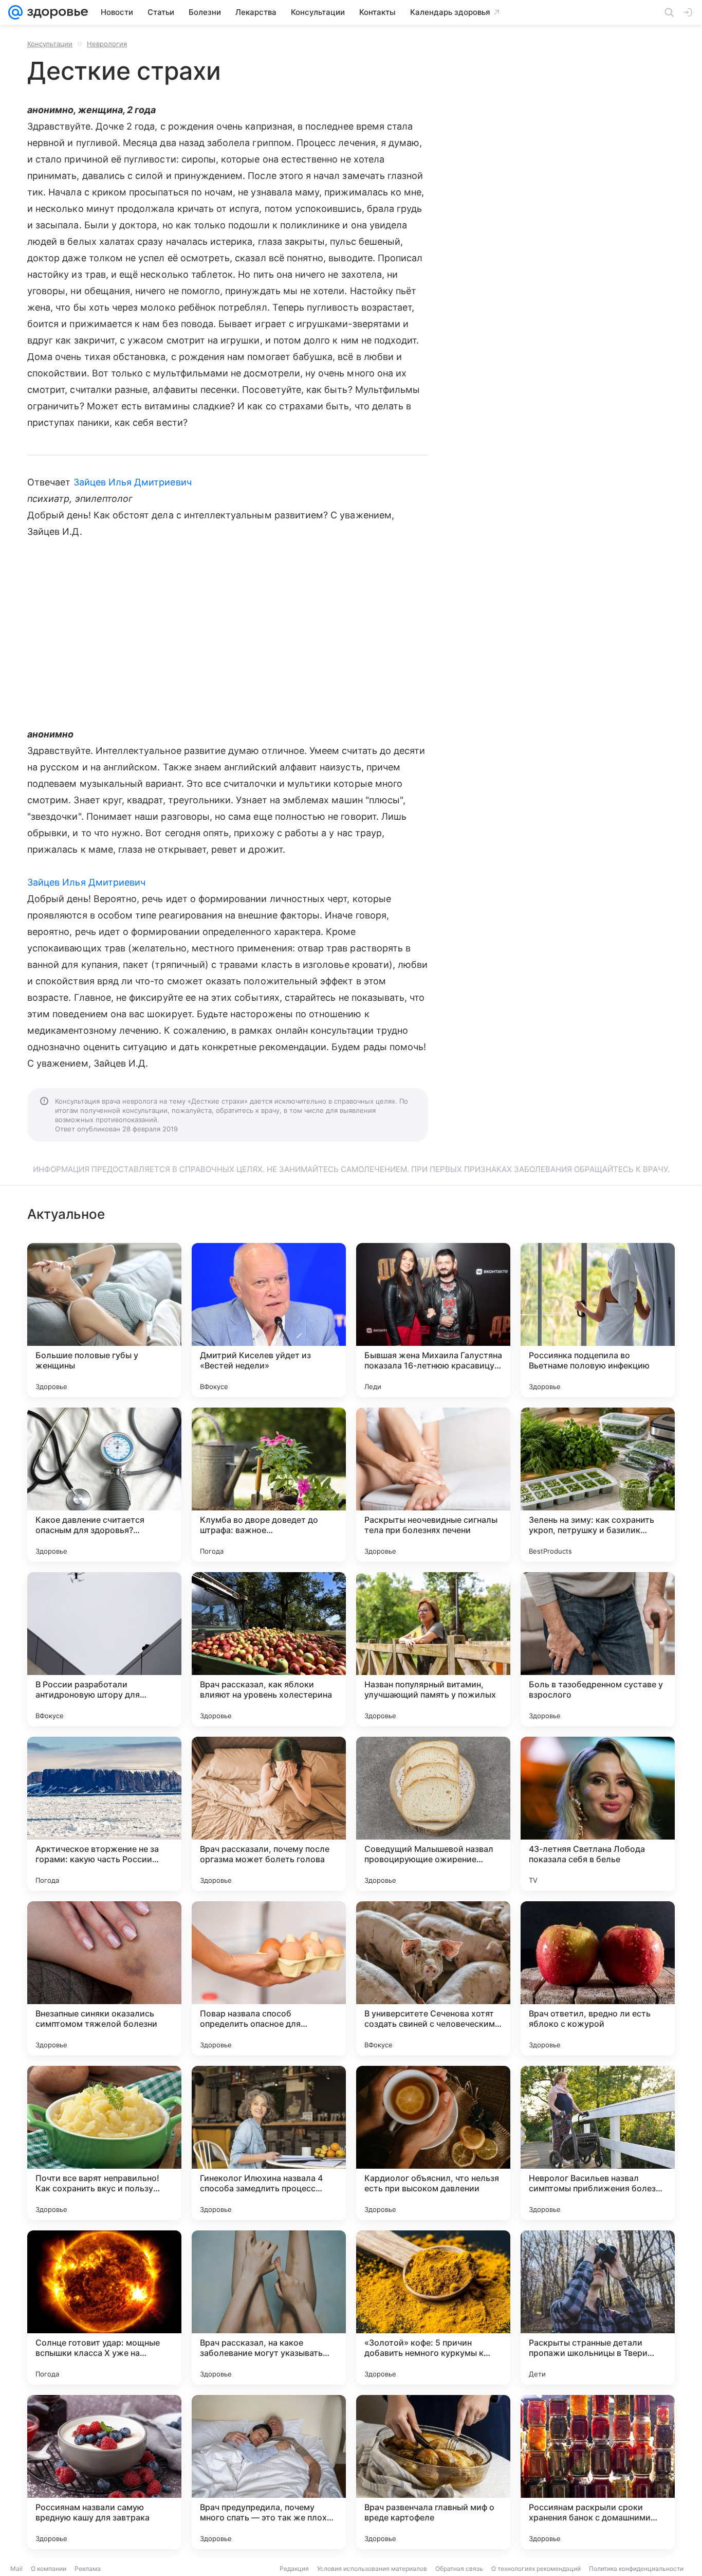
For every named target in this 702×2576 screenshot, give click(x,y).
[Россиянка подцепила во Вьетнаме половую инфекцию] (598, 1320)
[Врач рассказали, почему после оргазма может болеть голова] (269, 1814)
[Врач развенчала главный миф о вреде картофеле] (433, 2472)
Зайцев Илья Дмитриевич (133, 482)
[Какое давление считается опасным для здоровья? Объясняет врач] (104, 1485)
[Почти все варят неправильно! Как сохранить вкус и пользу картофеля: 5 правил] (104, 2143)
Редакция (294, 2569)
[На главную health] (56, 12)
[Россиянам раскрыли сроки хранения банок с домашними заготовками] (598, 2472)
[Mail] (15, 12)
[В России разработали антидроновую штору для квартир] (104, 1649)
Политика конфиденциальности (636, 2569)
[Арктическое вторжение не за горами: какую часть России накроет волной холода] (104, 1814)
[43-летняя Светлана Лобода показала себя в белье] (598, 1814)
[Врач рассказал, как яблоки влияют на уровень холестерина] (269, 1649)
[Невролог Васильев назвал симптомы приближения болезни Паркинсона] (598, 2143)
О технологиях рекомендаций (536, 2569)
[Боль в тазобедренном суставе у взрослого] (598, 1649)
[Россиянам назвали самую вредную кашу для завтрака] (104, 2472)
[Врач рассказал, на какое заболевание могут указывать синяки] (269, 2308)
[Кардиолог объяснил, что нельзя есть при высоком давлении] (433, 2143)
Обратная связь (459, 2569)
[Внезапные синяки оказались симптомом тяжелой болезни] (104, 1978)
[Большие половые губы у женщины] (104, 1320)
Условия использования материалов (372, 2569)
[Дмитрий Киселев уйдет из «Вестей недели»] (269, 1320)
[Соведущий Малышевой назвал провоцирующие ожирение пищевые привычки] (433, 1814)
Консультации (50, 44)
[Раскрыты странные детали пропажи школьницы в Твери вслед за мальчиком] (598, 2308)
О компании (49, 2569)
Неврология (107, 44)
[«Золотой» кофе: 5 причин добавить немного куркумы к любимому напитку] (433, 2308)
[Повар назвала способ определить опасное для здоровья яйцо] (269, 1978)
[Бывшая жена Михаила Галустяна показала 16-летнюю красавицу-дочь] (433, 1320)
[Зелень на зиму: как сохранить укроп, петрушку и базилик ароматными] (598, 1485)
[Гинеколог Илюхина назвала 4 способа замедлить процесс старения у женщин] (269, 2143)
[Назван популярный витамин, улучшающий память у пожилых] (433, 1649)
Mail (16, 2569)
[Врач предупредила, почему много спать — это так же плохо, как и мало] (269, 2472)
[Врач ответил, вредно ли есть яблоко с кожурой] (598, 1978)
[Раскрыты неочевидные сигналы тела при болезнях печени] (433, 1485)
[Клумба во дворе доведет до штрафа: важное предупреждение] (269, 1485)
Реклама (88, 2569)
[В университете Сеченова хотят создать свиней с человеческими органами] (433, 1978)
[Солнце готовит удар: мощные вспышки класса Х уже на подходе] (104, 2308)
